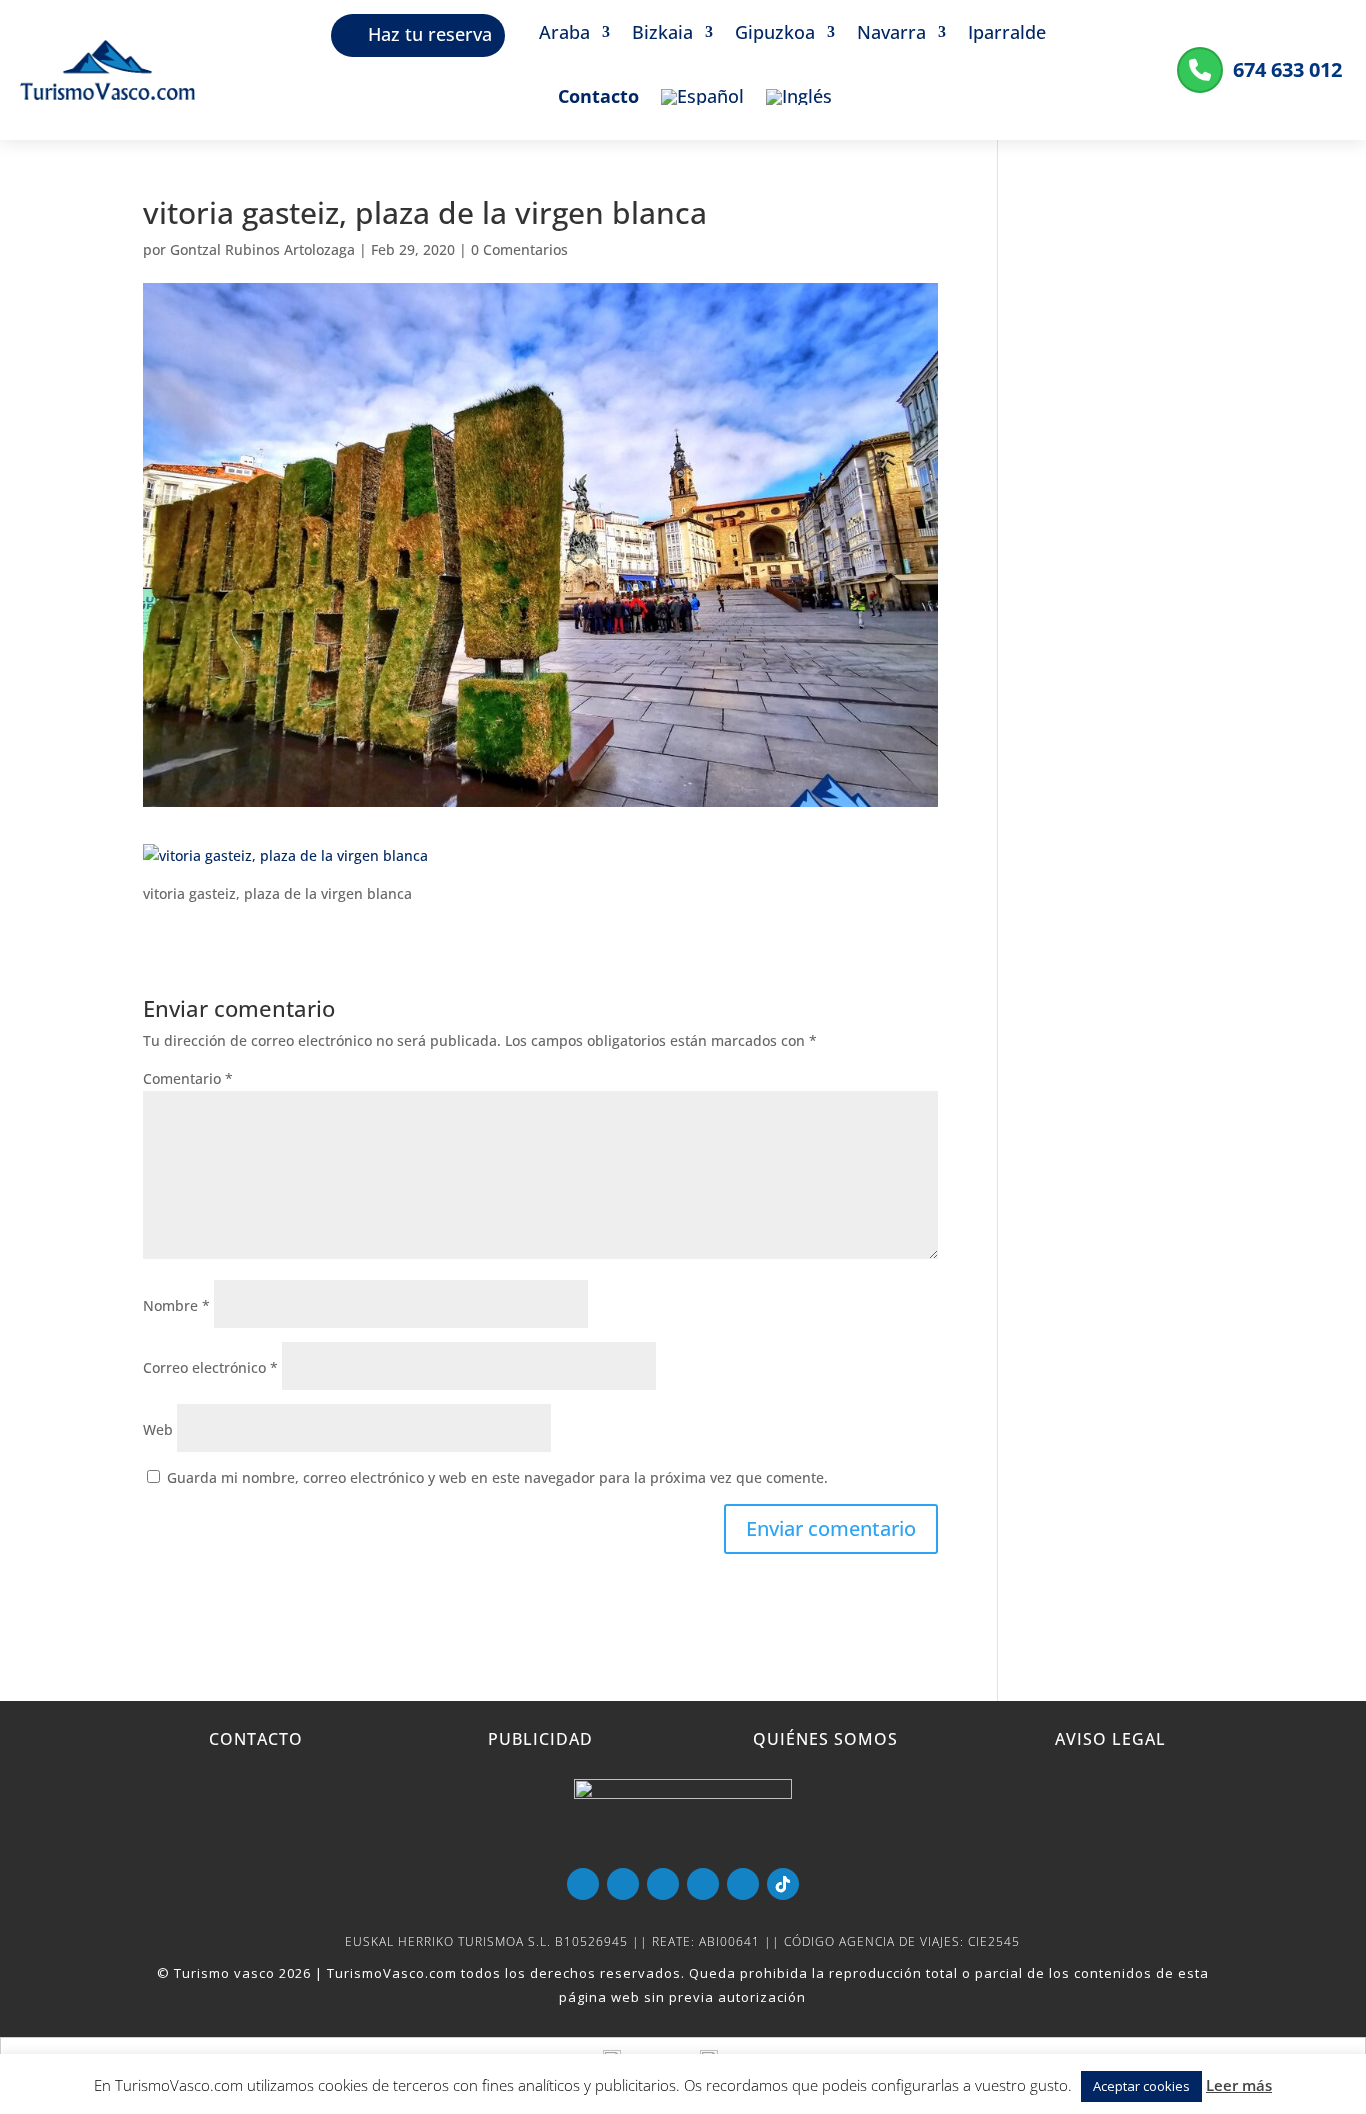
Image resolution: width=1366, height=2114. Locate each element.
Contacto (598, 98)
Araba (564, 34)
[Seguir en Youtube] (583, 1884)
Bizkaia (662, 34)
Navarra (891, 34)
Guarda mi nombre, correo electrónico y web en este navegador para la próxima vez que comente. (497, 1477)
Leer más (1239, 2085)
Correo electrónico (210, 1367)
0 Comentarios (519, 249)
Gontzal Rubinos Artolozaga (262, 249)
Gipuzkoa (775, 34)
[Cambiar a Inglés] (799, 112)
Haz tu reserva (430, 34)
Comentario (188, 1078)
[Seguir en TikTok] (783, 1884)
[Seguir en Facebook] (623, 1884)
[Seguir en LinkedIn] (703, 1884)
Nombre (176, 1305)
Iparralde (1007, 34)
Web (158, 1429)
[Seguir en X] (663, 1884)
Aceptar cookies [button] (1141, 2086)
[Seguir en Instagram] (743, 1884)
